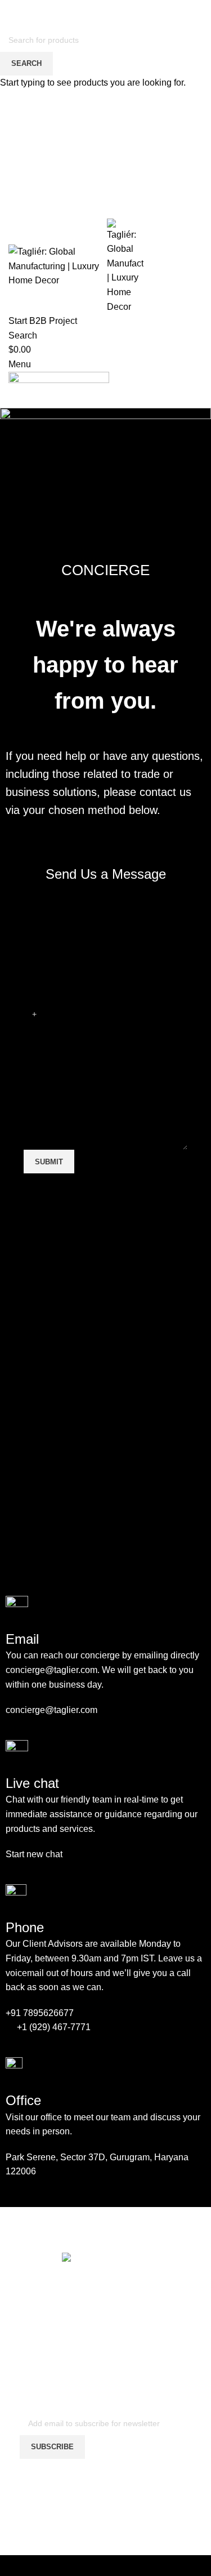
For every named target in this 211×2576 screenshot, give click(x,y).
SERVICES (111, 2502)
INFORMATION (111, 2491)
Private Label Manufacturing (111, 2521)
